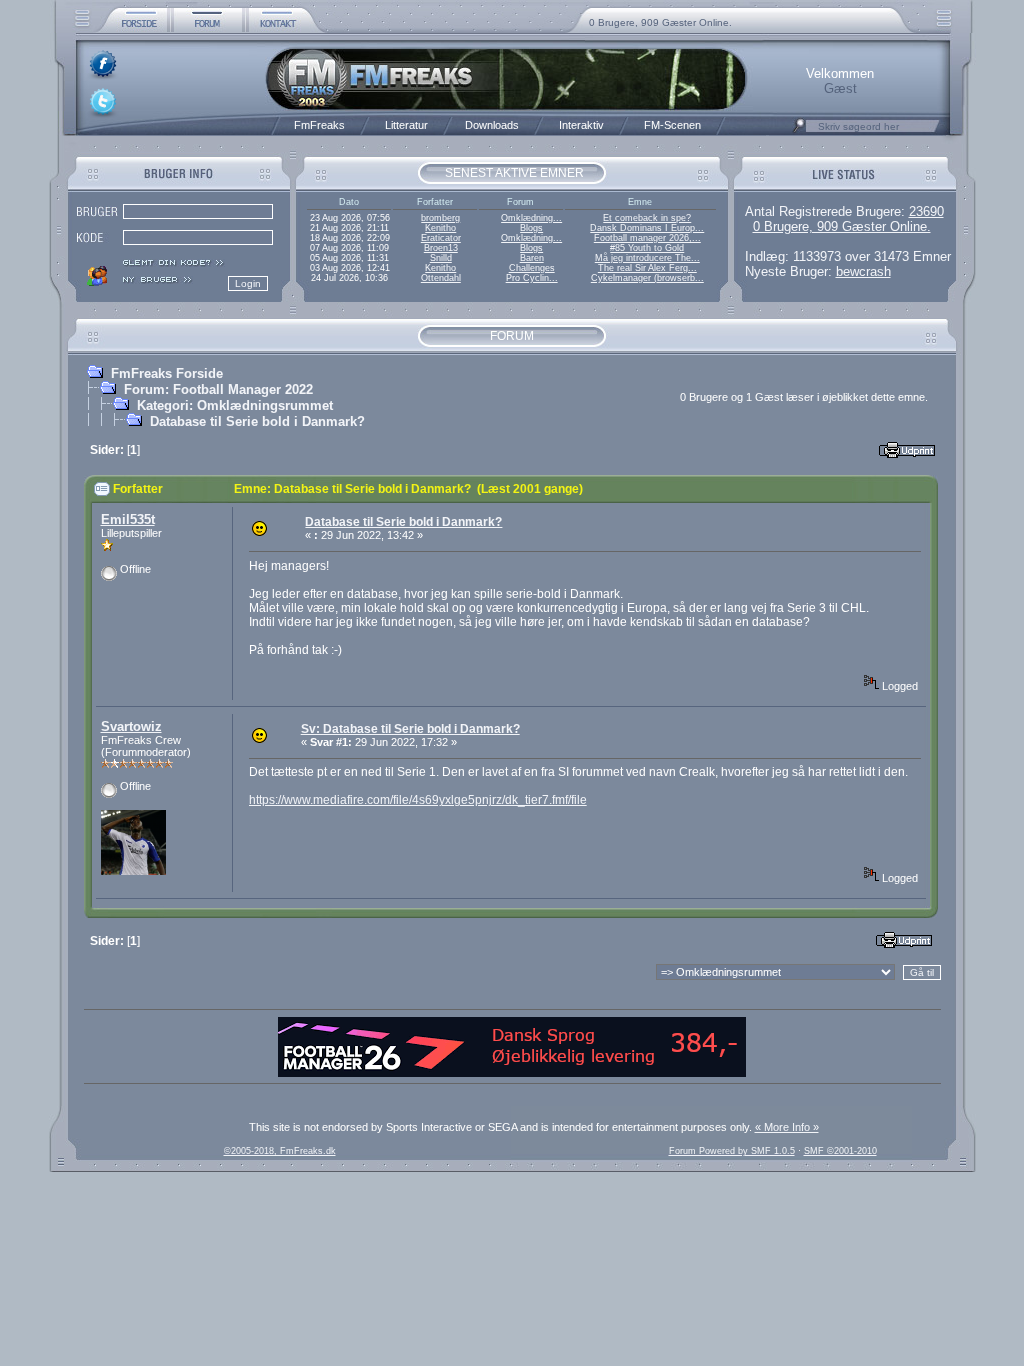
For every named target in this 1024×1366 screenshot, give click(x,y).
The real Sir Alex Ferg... (647, 268)
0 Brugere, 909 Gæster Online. (660, 22)
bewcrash (863, 271)
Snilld (441, 258)
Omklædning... (531, 218)
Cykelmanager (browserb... (647, 278)
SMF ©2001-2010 (840, 1151)
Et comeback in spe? (647, 218)
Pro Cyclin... (532, 278)
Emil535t (128, 519)
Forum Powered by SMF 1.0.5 (732, 1151)
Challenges (532, 268)
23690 (926, 211)
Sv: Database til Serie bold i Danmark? (410, 729)
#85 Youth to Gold (647, 248)
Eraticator (441, 238)
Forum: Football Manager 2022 (218, 389)
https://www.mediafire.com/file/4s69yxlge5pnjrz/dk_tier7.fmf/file (418, 800)
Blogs (531, 228)
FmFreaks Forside (167, 373)
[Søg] (799, 131)
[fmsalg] (512, 1073)
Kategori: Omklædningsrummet (235, 405)
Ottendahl (441, 278)
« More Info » (787, 1127)
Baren (532, 258)
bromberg (440, 218)
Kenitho (440, 228)
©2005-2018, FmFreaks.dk (280, 1151)
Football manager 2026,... (647, 238)
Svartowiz (131, 726)
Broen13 (441, 248)
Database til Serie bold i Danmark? (257, 421)
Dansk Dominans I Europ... (647, 228)
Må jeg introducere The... (647, 258)
